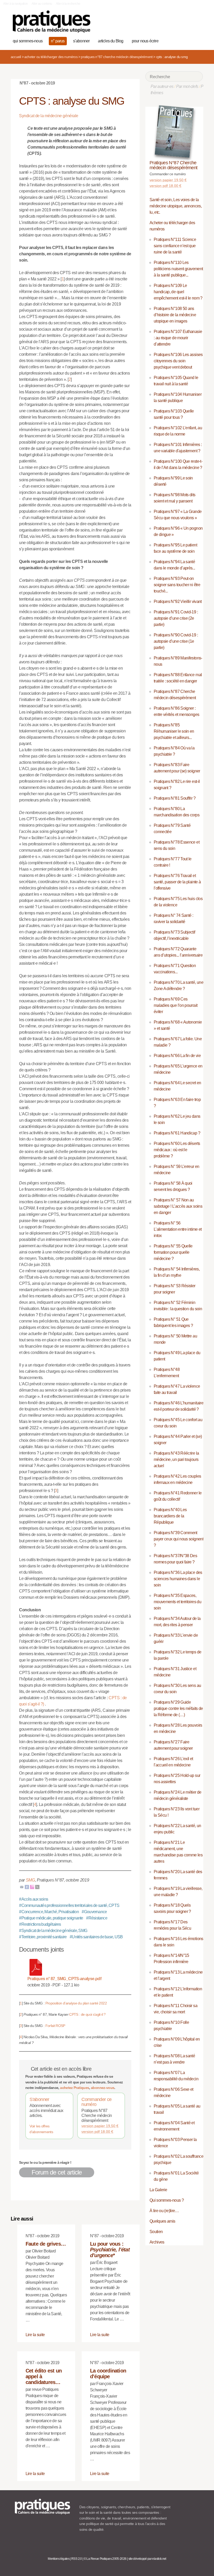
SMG (30, 1880)
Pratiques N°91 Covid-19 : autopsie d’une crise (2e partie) (176, 618)
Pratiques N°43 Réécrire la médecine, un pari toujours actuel (176, 1459)
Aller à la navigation (16, 4)
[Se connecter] (197, 40)
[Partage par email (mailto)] (22, 1887)
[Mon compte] (189, 40)
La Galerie (158, 2190)
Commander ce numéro (96, 2102)
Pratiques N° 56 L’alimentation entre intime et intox (178, 1229)
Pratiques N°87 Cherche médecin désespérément (117, 57)
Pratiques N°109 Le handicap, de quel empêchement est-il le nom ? (178, 292)
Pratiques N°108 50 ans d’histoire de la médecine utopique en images (175, 315)
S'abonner (39, 2099)
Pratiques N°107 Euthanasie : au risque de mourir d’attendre (178, 338)
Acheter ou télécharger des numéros (51, 57)
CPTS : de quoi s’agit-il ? (87, 2014)
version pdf (97, 2132)
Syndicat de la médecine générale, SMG (53, 1931)
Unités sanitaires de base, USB (96, 1937)
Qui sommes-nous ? (167, 2200)
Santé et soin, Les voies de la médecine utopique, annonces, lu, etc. (176, 206)
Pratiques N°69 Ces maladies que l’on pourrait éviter (176, 1005)
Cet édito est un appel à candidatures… (44, 2376)
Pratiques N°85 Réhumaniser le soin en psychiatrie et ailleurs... (174, 731)
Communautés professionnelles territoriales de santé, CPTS (69, 1905)
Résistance (97, 1918)
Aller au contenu (42, 4)
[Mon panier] (180, 40)
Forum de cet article (57, 2172)
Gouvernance (94, 1912)
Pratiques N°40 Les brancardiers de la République (170, 1516)
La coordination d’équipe (108, 2374)
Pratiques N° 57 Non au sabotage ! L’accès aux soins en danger (178, 1206)
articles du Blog (111, 41)
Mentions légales (59, 2559)
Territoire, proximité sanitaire (43, 1937)
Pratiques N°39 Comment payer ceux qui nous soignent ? (179, 1539)
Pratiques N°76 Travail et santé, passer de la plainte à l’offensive (177, 882)
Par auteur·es (162, 86)
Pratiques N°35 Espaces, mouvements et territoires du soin (177, 1602)
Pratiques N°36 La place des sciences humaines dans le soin (178, 1579)
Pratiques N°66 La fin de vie (177, 1056)
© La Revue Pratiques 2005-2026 (105, 2559)
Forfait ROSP (55, 2026)
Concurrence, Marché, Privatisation (49, 1912)
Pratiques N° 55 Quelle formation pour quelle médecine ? (173, 1252)
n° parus (58, 41)
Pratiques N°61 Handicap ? (177, 1133)
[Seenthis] (32, 1887)
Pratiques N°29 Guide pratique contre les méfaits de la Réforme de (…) (178, 1708)
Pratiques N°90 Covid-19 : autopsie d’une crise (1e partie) (176, 641)
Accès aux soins (34, 1899)
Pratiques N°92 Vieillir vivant (178, 601)
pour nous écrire (145, 41)
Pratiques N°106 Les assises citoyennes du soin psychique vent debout (178, 361)
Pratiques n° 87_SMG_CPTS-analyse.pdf (64, 1979)
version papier (100, 2126)
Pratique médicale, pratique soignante (51, 1918)
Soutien (156, 2232)
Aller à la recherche (68, 4)
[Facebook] (27, 1887)
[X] (37, 1887)
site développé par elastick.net (147, 2559)
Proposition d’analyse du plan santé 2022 (76, 2003)
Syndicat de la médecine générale (49, 116)
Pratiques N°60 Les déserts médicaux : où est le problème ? (177, 1150)
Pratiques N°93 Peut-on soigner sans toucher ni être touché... (177, 585)
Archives (157, 2242)
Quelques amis (162, 2221)
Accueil (16, 57)
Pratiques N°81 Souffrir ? (175, 798)
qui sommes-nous (28, 41)
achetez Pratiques (75, 2088)
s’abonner (81, 41)
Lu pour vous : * (110, 2250)
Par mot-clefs (187, 86)
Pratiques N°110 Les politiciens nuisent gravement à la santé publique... (178, 269)
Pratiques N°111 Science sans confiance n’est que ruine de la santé (175, 246)
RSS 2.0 (77, 2559)
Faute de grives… (46, 2244)
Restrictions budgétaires (40, 1924)
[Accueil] (52, 22)
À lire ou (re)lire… (164, 2211)
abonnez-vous (103, 2088)
